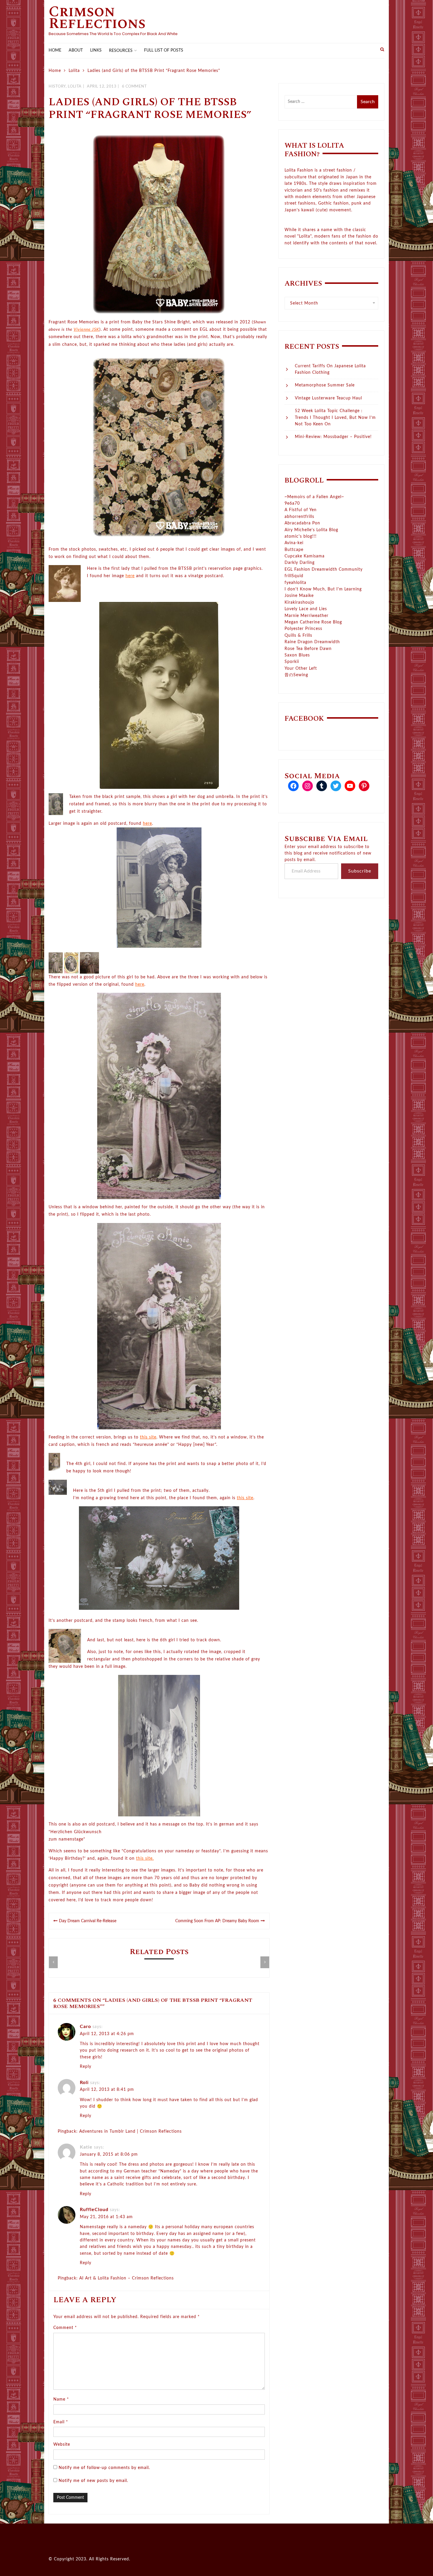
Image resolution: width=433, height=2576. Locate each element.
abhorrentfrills (299, 517)
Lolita (75, 87)
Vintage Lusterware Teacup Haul (328, 398)
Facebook (304, 719)
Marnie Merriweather (306, 616)
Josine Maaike (299, 596)
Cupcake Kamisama (305, 556)
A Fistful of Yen (301, 510)
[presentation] (53, 1962)
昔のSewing (296, 675)
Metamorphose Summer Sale (325, 385)
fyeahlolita (295, 583)
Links (96, 50)
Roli (84, 2083)
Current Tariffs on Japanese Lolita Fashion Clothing (330, 369)
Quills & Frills (298, 636)
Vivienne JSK (86, 330)
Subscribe (360, 871)
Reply (86, 2067)
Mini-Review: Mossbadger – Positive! (333, 437)
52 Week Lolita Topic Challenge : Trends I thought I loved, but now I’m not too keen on (335, 418)
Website (62, 2445)
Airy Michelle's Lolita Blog (311, 530)
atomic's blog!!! (301, 536)
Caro (85, 2027)
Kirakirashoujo (299, 603)
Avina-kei (294, 543)
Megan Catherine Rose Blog (313, 622)
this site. (145, 1859)
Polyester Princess (303, 629)
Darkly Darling (300, 563)
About (76, 50)
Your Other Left (301, 669)
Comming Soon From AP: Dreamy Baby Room (217, 1921)
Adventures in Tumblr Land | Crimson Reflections (130, 2131)
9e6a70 (292, 503)
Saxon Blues (297, 655)
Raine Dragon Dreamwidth (312, 642)
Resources (121, 51)
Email (61, 2422)
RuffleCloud (94, 2210)
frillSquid (294, 576)
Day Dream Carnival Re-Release (88, 1921)
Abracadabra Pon (302, 523)
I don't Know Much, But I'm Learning (323, 589)
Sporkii (292, 662)
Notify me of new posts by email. (93, 2481)
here (130, 576)
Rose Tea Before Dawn (308, 649)
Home (55, 50)
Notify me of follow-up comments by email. (104, 2468)
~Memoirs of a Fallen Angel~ (314, 497)
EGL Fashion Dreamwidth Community (324, 569)
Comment (65, 2328)
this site (148, 1437)
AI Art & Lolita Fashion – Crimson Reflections (127, 2278)
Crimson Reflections (97, 18)
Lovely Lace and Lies (306, 609)
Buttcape (294, 550)
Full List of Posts (164, 50)
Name (61, 2399)
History (57, 87)
